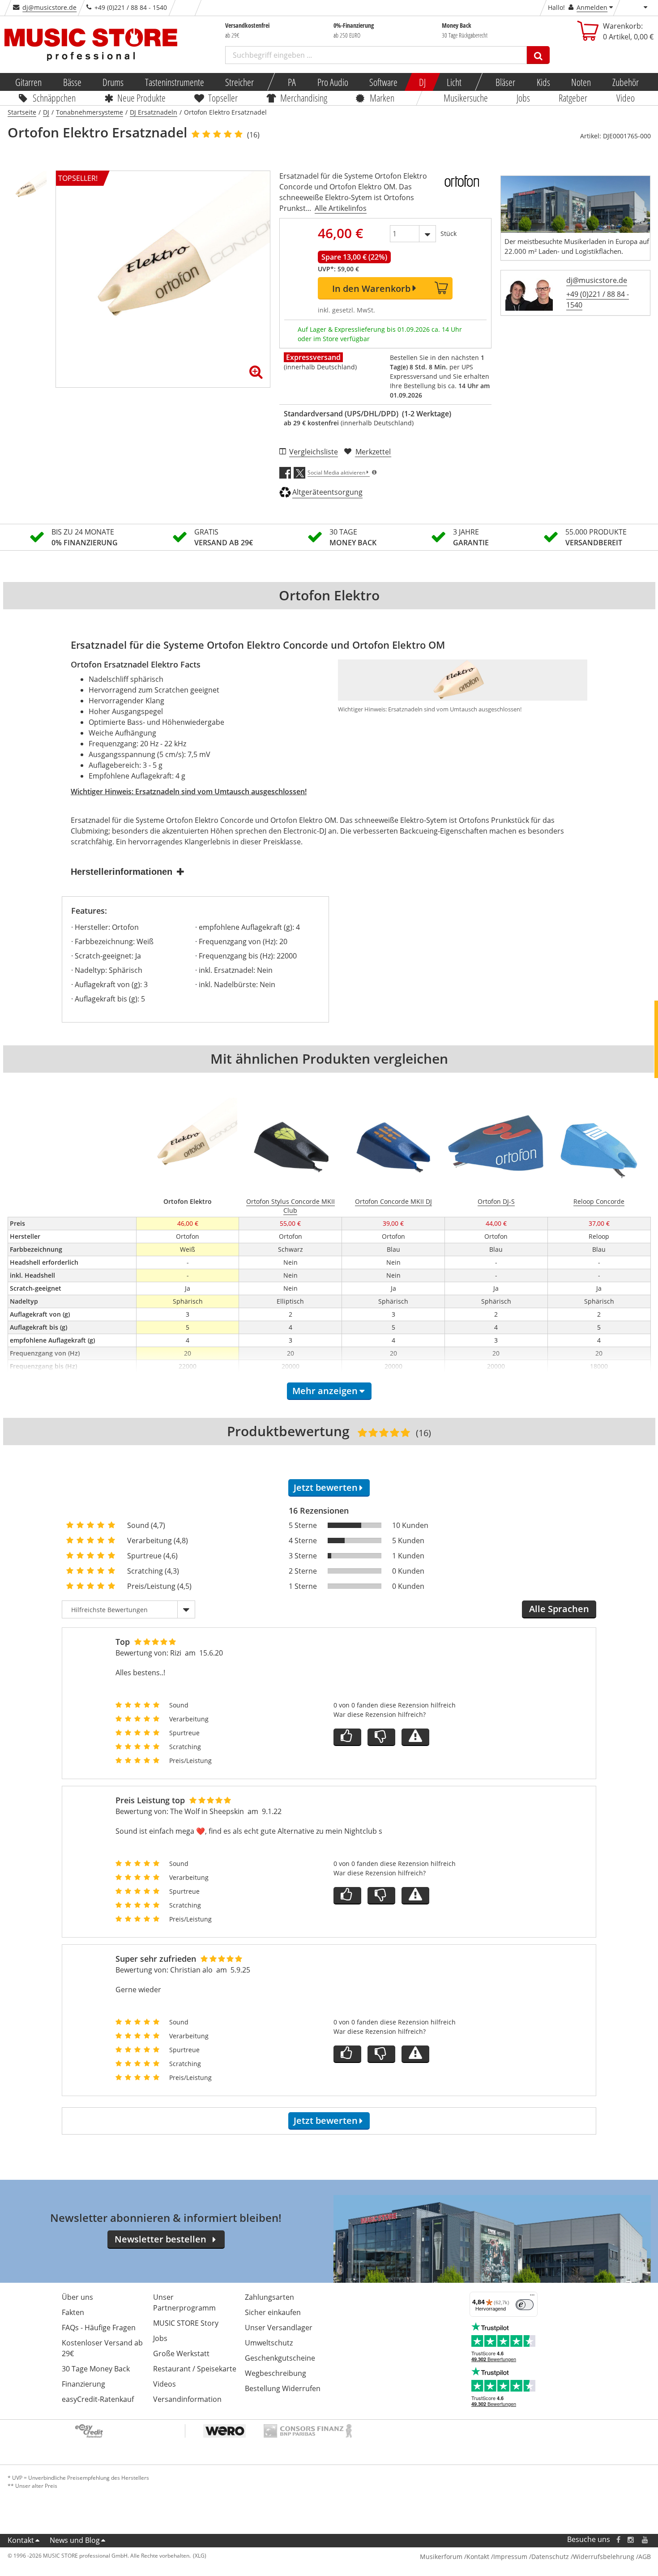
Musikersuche (466, 98)
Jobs (523, 98)
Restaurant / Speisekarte (195, 2369)
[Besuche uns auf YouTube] (645, 2540)
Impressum (510, 2557)
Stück (449, 233)
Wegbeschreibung (276, 2373)
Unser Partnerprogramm (184, 2302)
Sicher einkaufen (273, 2312)
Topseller (223, 98)
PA (292, 82)
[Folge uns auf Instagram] (631, 2540)
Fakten (73, 2312)
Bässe (72, 82)
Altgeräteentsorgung (327, 492)
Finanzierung (83, 2384)
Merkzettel (373, 452)
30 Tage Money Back (96, 2369)
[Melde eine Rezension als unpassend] (415, 1737)
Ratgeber (573, 98)
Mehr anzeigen (325, 1391)
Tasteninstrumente (174, 82)
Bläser (505, 82)
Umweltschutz (269, 2343)
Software (383, 82)
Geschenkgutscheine (280, 2358)
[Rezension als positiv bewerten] (347, 1737)
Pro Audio (332, 82)
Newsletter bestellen (160, 2239)
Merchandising (304, 98)
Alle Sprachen (559, 1609)
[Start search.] (538, 55)
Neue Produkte (141, 98)
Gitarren (28, 82)
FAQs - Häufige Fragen (99, 2328)
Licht (454, 82)
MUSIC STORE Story (186, 2323)
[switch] (525, 2305)
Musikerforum (441, 2557)
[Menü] (532, 2297)
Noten (581, 82)
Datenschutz (550, 2557)
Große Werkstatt (181, 2353)
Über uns (77, 2297)
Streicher (239, 82)
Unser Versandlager (279, 2328)
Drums (113, 82)
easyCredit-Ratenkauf (98, 2399)
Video (626, 98)
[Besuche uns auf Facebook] (618, 2540)
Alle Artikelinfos (341, 208)
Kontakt (21, 2540)
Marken (382, 98)
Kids (543, 82)
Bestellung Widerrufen (283, 2388)
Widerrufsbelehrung (604, 2557)
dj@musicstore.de (49, 7)
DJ (422, 82)
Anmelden (592, 7)
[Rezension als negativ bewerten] (381, 1737)
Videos (164, 2384)
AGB (645, 2557)
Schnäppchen (54, 98)
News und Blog (75, 2540)
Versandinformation (187, 2399)
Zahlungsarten (269, 2297)
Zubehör (625, 82)
